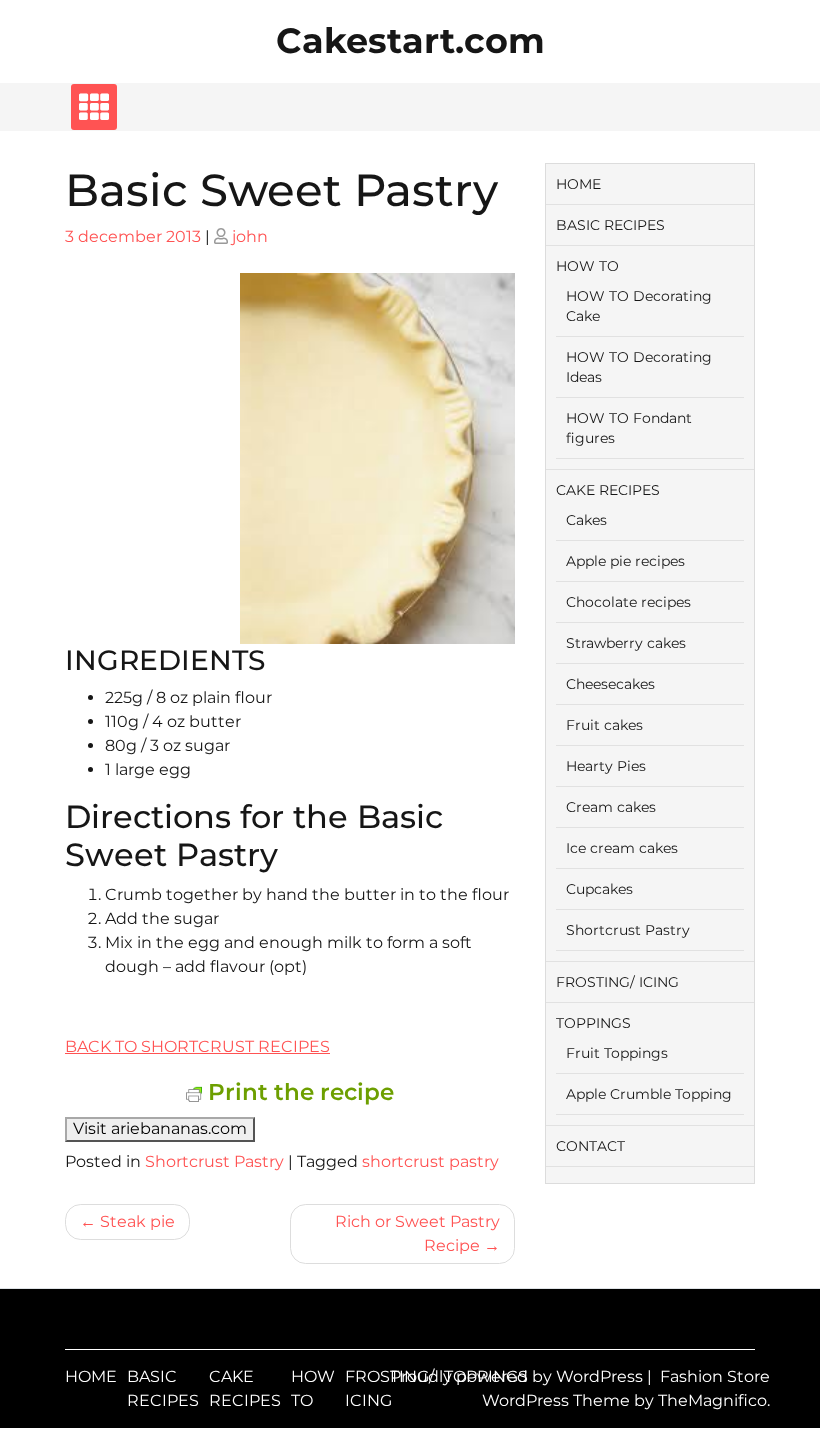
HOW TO (587, 266)
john (250, 236)
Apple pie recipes (625, 561)
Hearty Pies (606, 766)
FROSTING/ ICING (617, 982)
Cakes (586, 520)
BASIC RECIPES (610, 225)
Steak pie (137, 1221)
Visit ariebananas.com (160, 1128)
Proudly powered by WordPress (518, 1376)
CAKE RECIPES (608, 490)
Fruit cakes (604, 725)
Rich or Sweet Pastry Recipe (417, 1233)
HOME (578, 184)
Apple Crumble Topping (649, 1094)
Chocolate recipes (628, 602)
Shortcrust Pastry (214, 1161)
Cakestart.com (410, 40)
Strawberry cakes (626, 643)
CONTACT (590, 1146)
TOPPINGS (593, 1023)
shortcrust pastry (430, 1161)
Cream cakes (611, 807)
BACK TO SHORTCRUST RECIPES (197, 1046)
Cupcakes (599, 889)
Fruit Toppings (617, 1053)
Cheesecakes (610, 684)
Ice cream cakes (622, 848)
